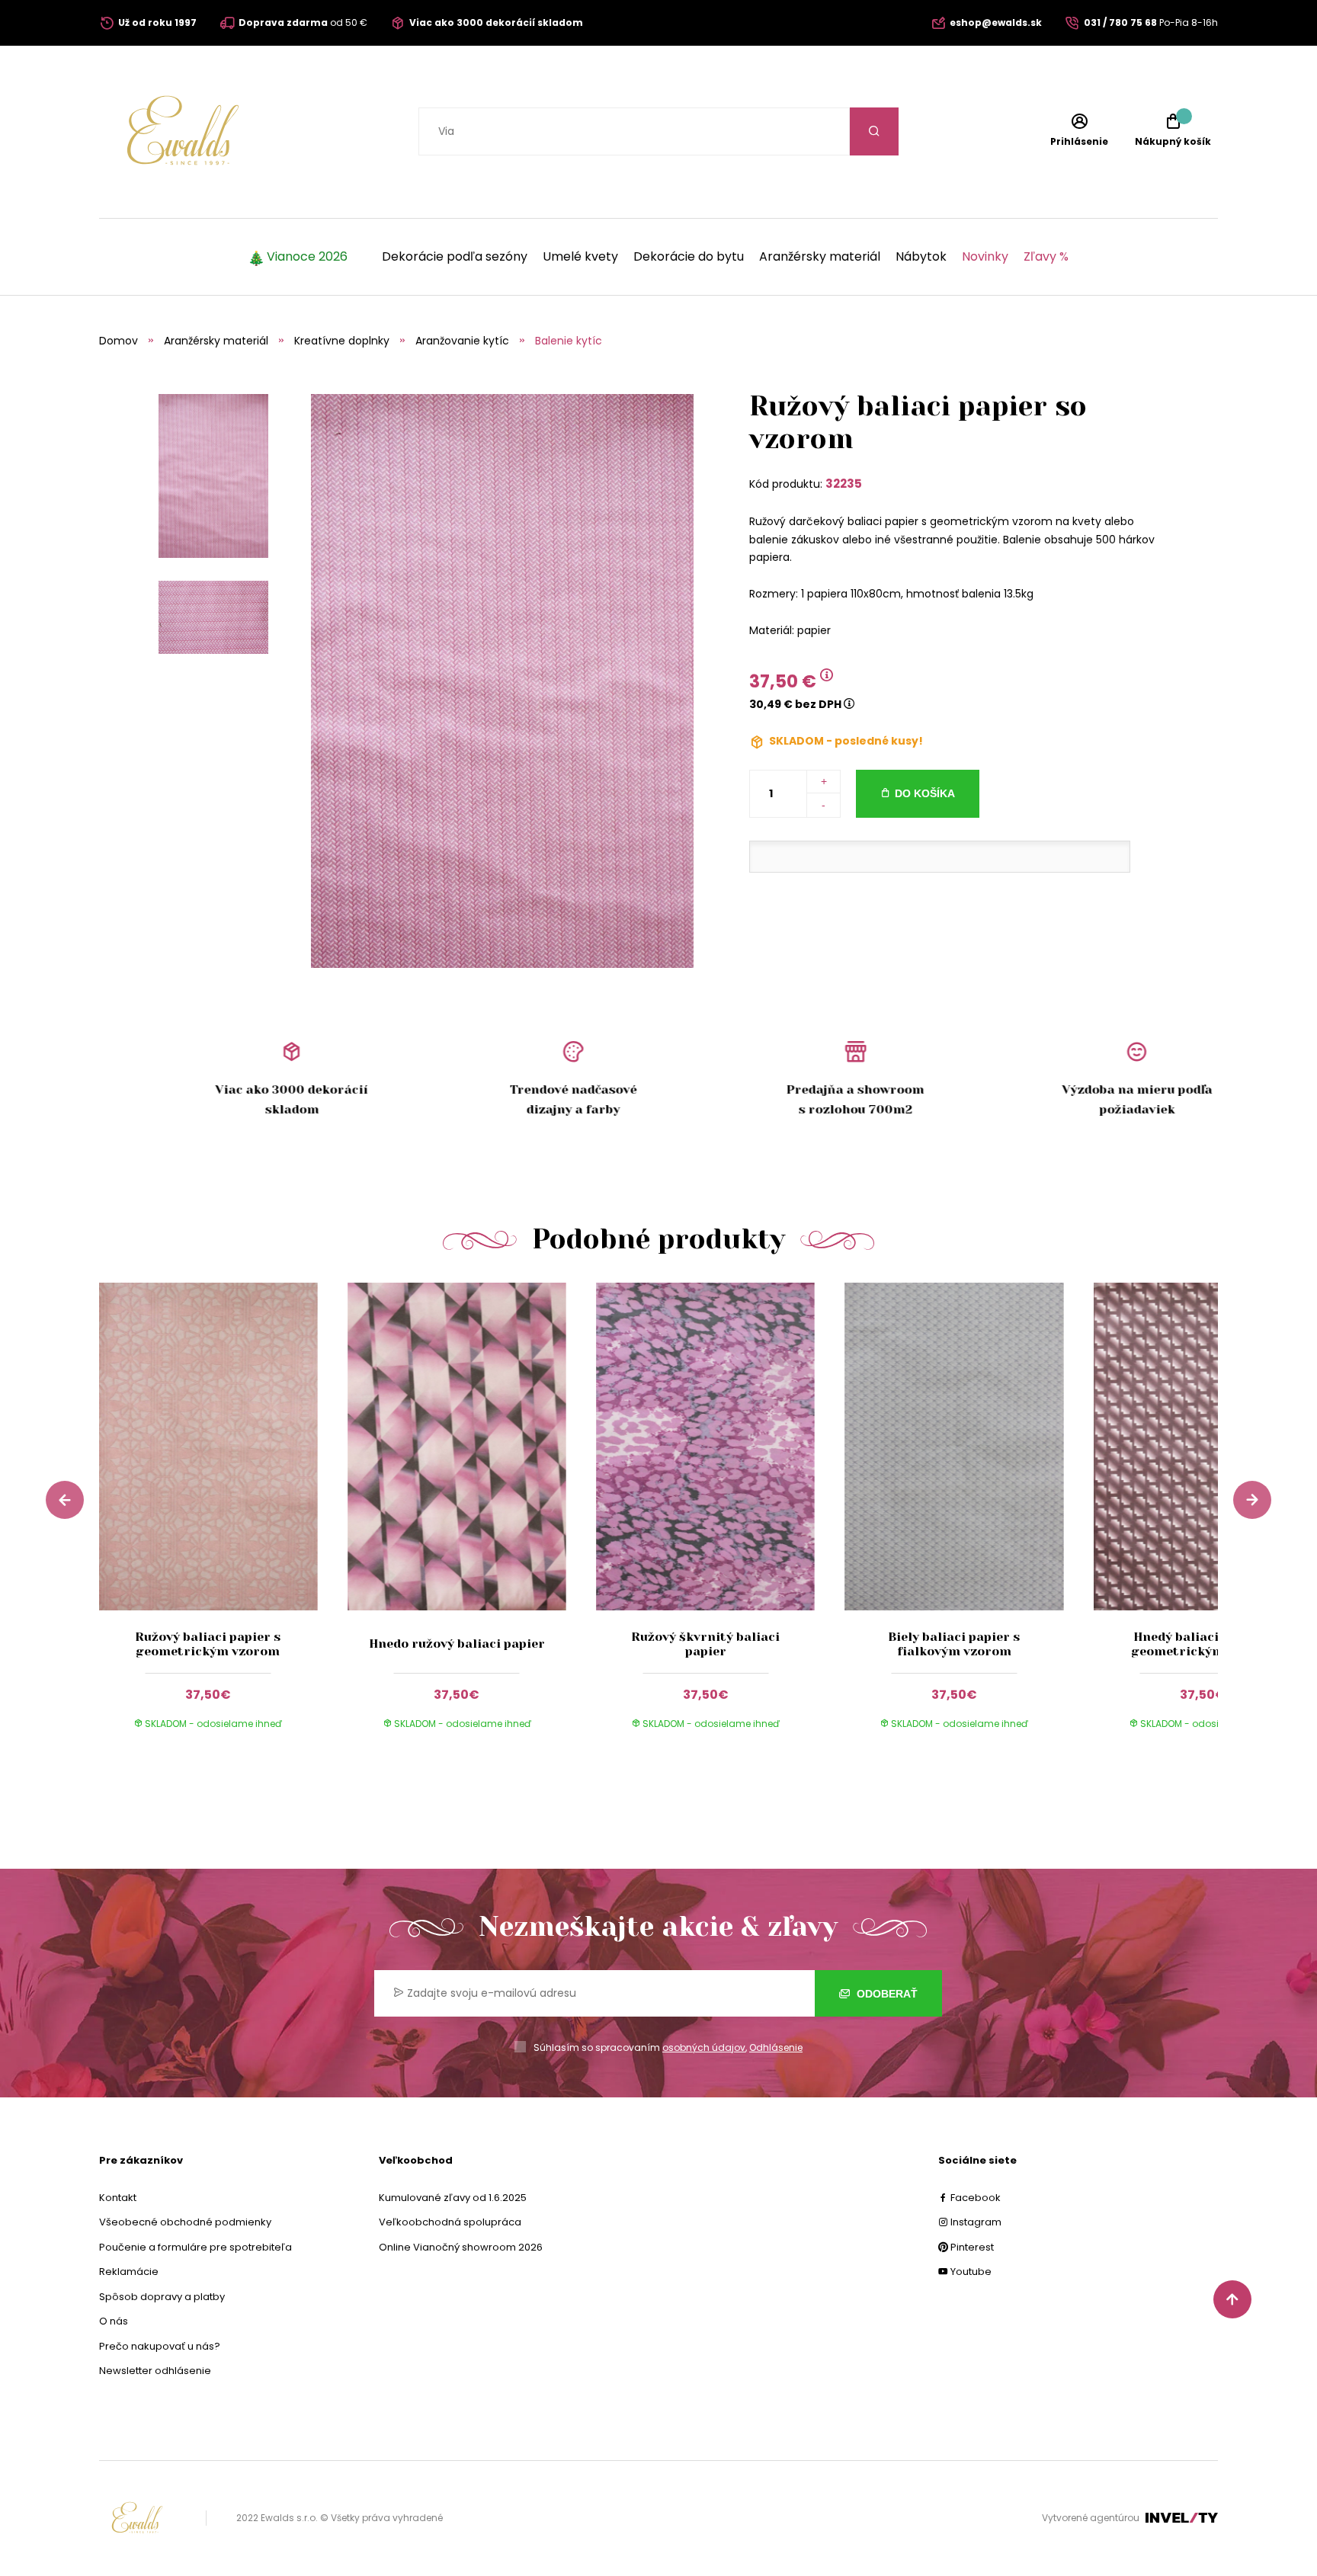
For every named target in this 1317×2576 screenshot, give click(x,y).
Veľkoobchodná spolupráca (450, 2222)
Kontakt (118, 2198)
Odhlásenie (776, 2047)
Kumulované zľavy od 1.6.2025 (453, 2198)
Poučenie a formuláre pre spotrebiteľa (195, 2247)
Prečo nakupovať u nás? (160, 2346)
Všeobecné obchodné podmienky (185, 2222)
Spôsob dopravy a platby (162, 2297)
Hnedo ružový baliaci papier (457, 1644)
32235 (844, 484)
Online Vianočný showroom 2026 (461, 2247)
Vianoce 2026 (307, 257)
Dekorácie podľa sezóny (455, 257)
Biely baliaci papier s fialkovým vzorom (954, 1644)
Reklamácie (129, 2272)
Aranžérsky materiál (820, 257)
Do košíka (925, 793)
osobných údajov (704, 2047)
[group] (223, 1520)
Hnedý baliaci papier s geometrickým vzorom (1203, 1644)
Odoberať (886, 1994)
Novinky (985, 257)
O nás (114, 2321)
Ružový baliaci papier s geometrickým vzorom (208, 1644)
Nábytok (921, 257)
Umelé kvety (580, 257)
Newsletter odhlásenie (155, 2371)
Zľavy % (1046, 257)
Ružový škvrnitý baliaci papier (705, 1644)
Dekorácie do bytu (689, 257)
